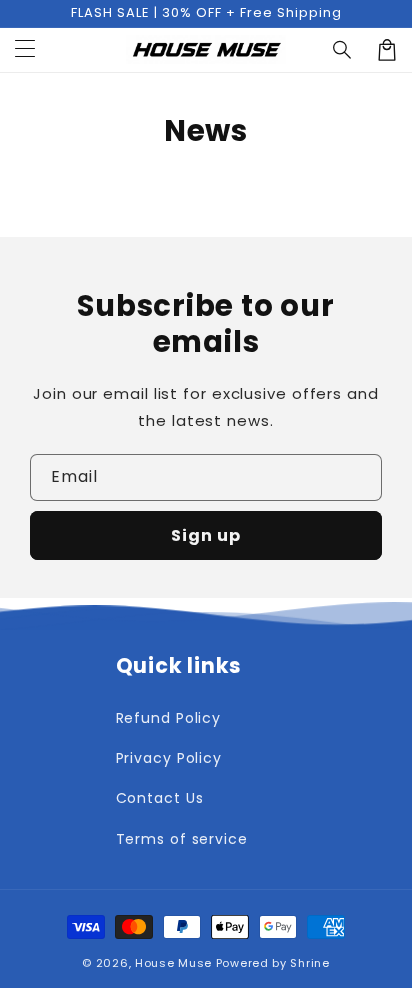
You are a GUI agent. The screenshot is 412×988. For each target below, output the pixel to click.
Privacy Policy (169, 758)
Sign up (206, 535)
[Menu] (25, 50)
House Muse (173, 963)
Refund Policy (169, 718)
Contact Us (160, 798)
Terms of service (182, 839)
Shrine (309, 963)
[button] (343, 50)
